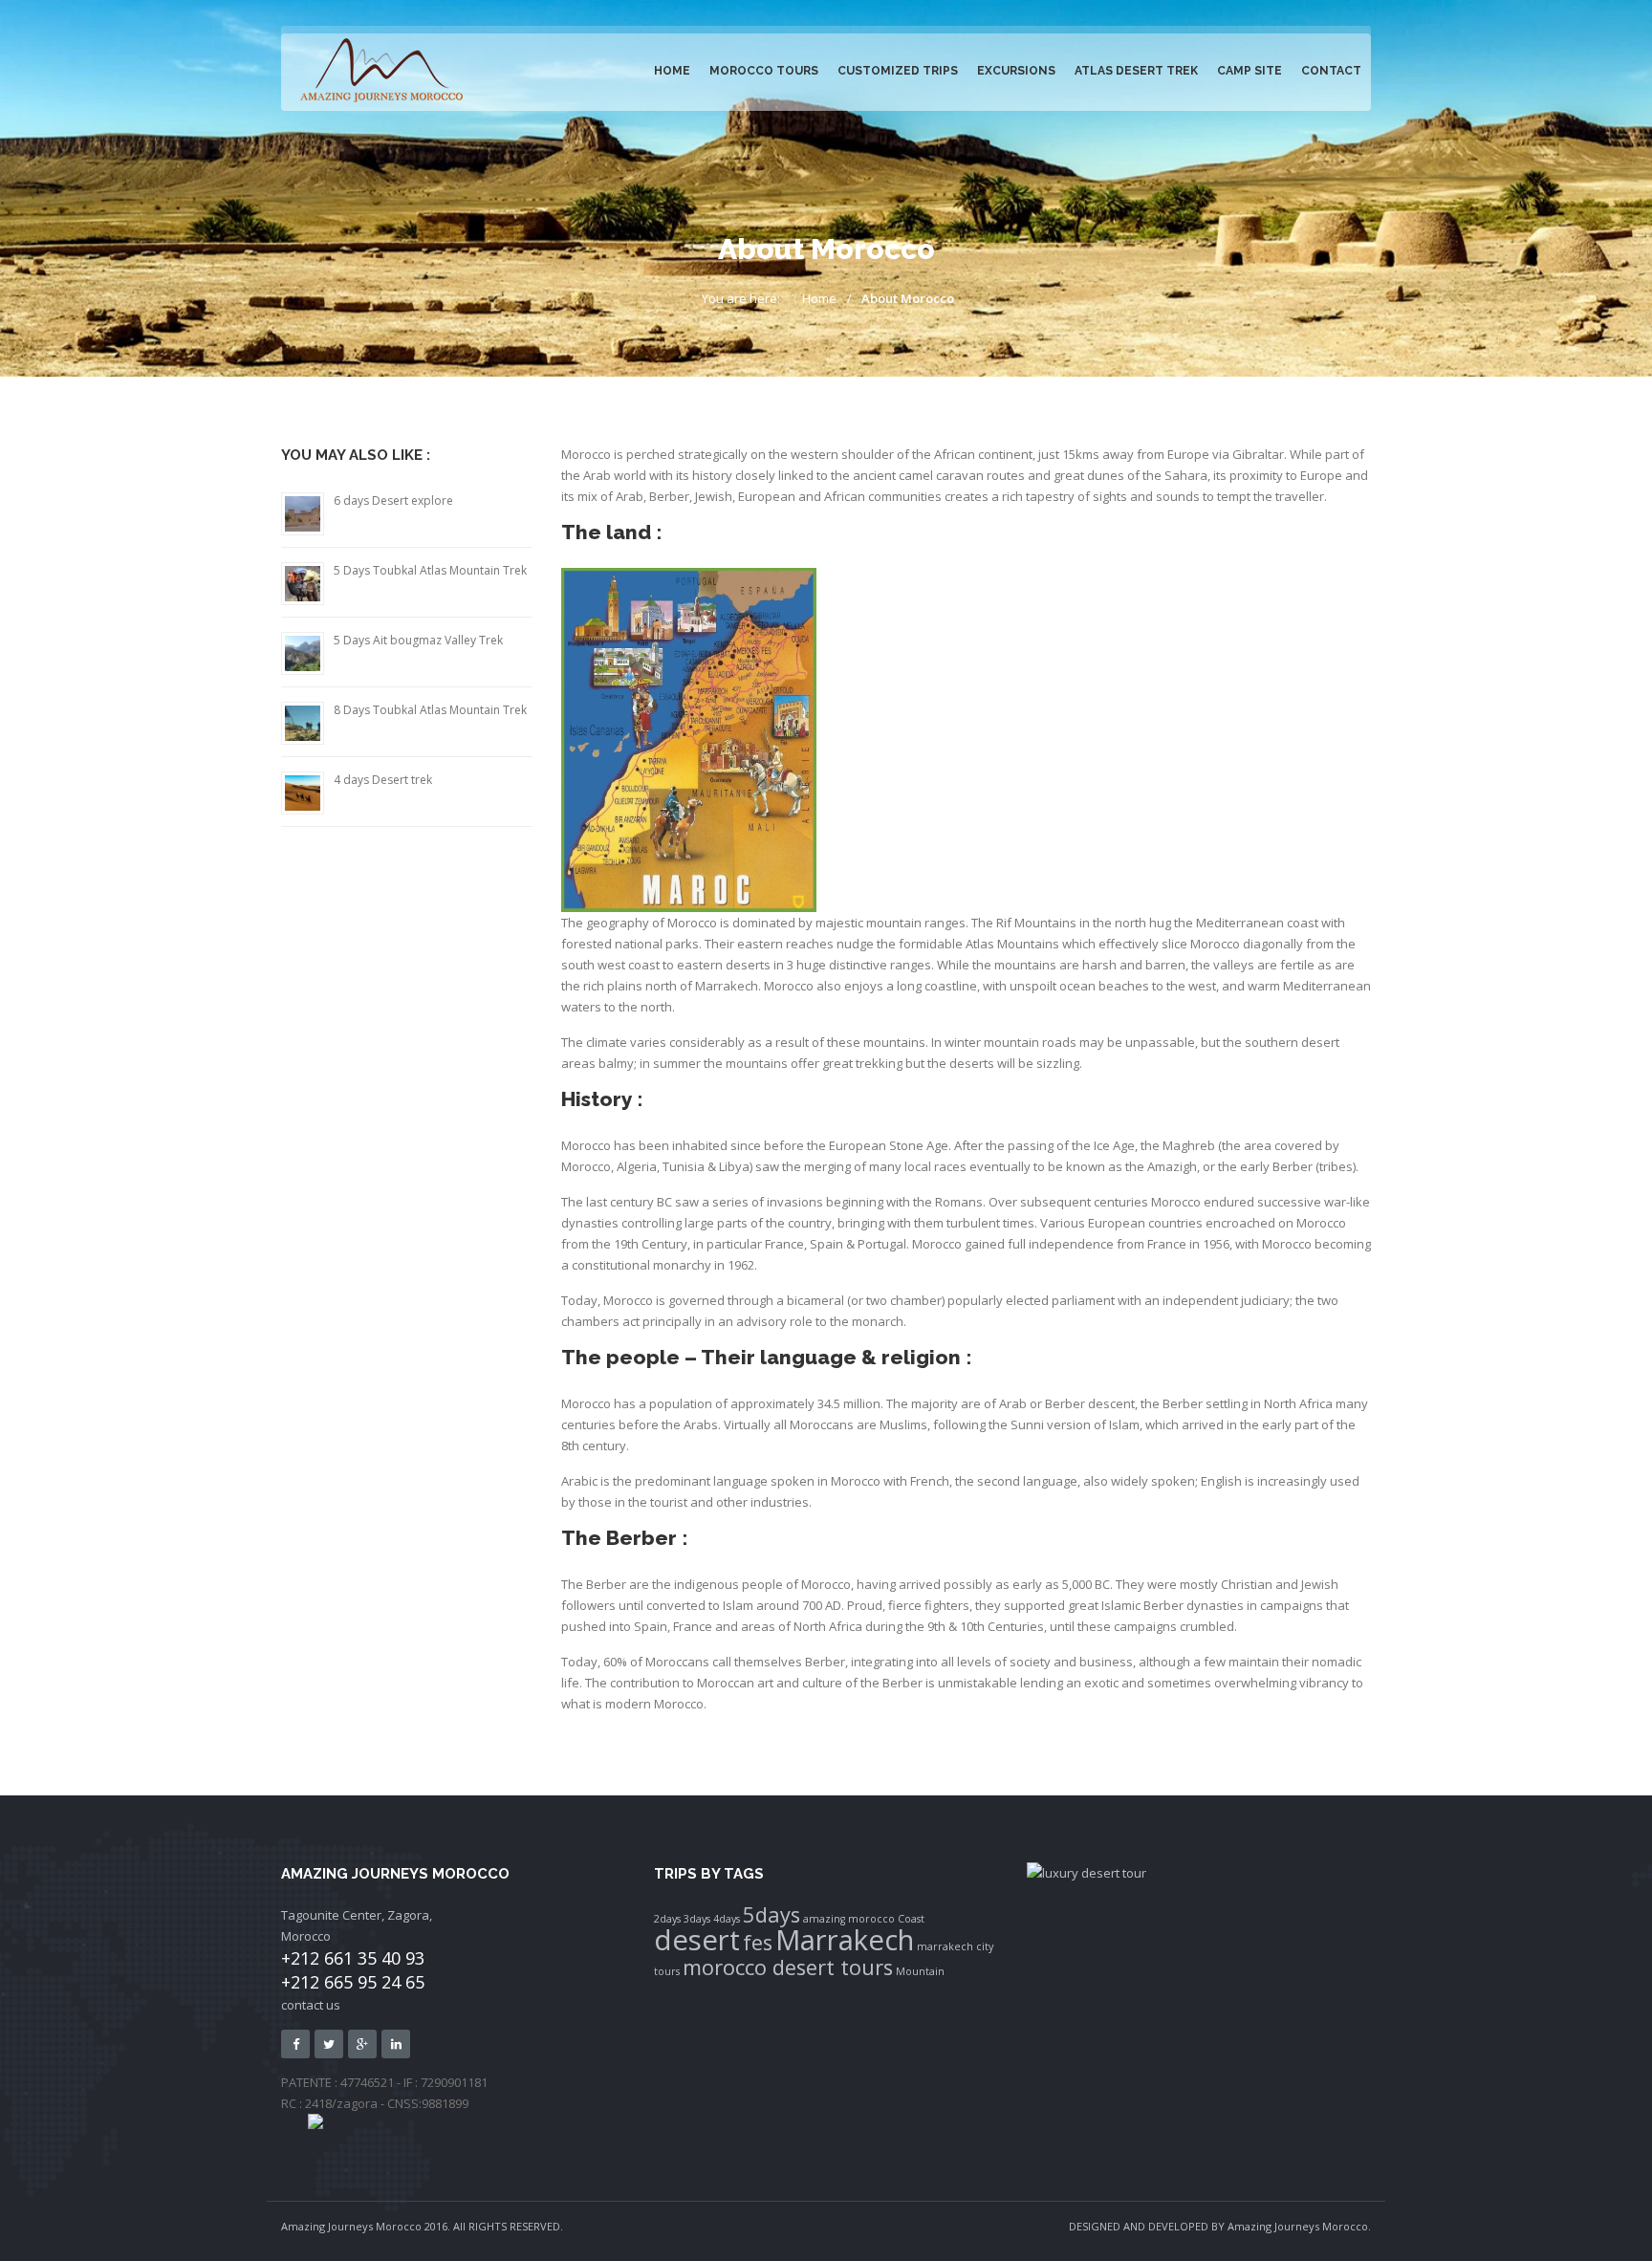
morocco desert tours (788, 1967)
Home (672, 71)
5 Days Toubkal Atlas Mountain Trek (430, 570)
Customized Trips (898, 71)
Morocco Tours (764, 71)
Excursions (1016, 71)
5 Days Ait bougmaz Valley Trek (418, 640)
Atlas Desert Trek (1136, 71)
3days (697, 1919)
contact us (311, 2005)
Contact (1331, 71)
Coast (911, 1919)
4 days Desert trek (383, 780)
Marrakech (845, 1940)
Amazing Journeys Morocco (1298, 2226)
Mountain (920, 1971)
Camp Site (1250, 71)
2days (667, 1919)
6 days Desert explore (393, 500)
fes (758, 1942)
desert (697, 1940)
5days (772, 1914)
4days (727, 1919)
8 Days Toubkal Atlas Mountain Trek (430, 710)
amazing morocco (849, 1919)
